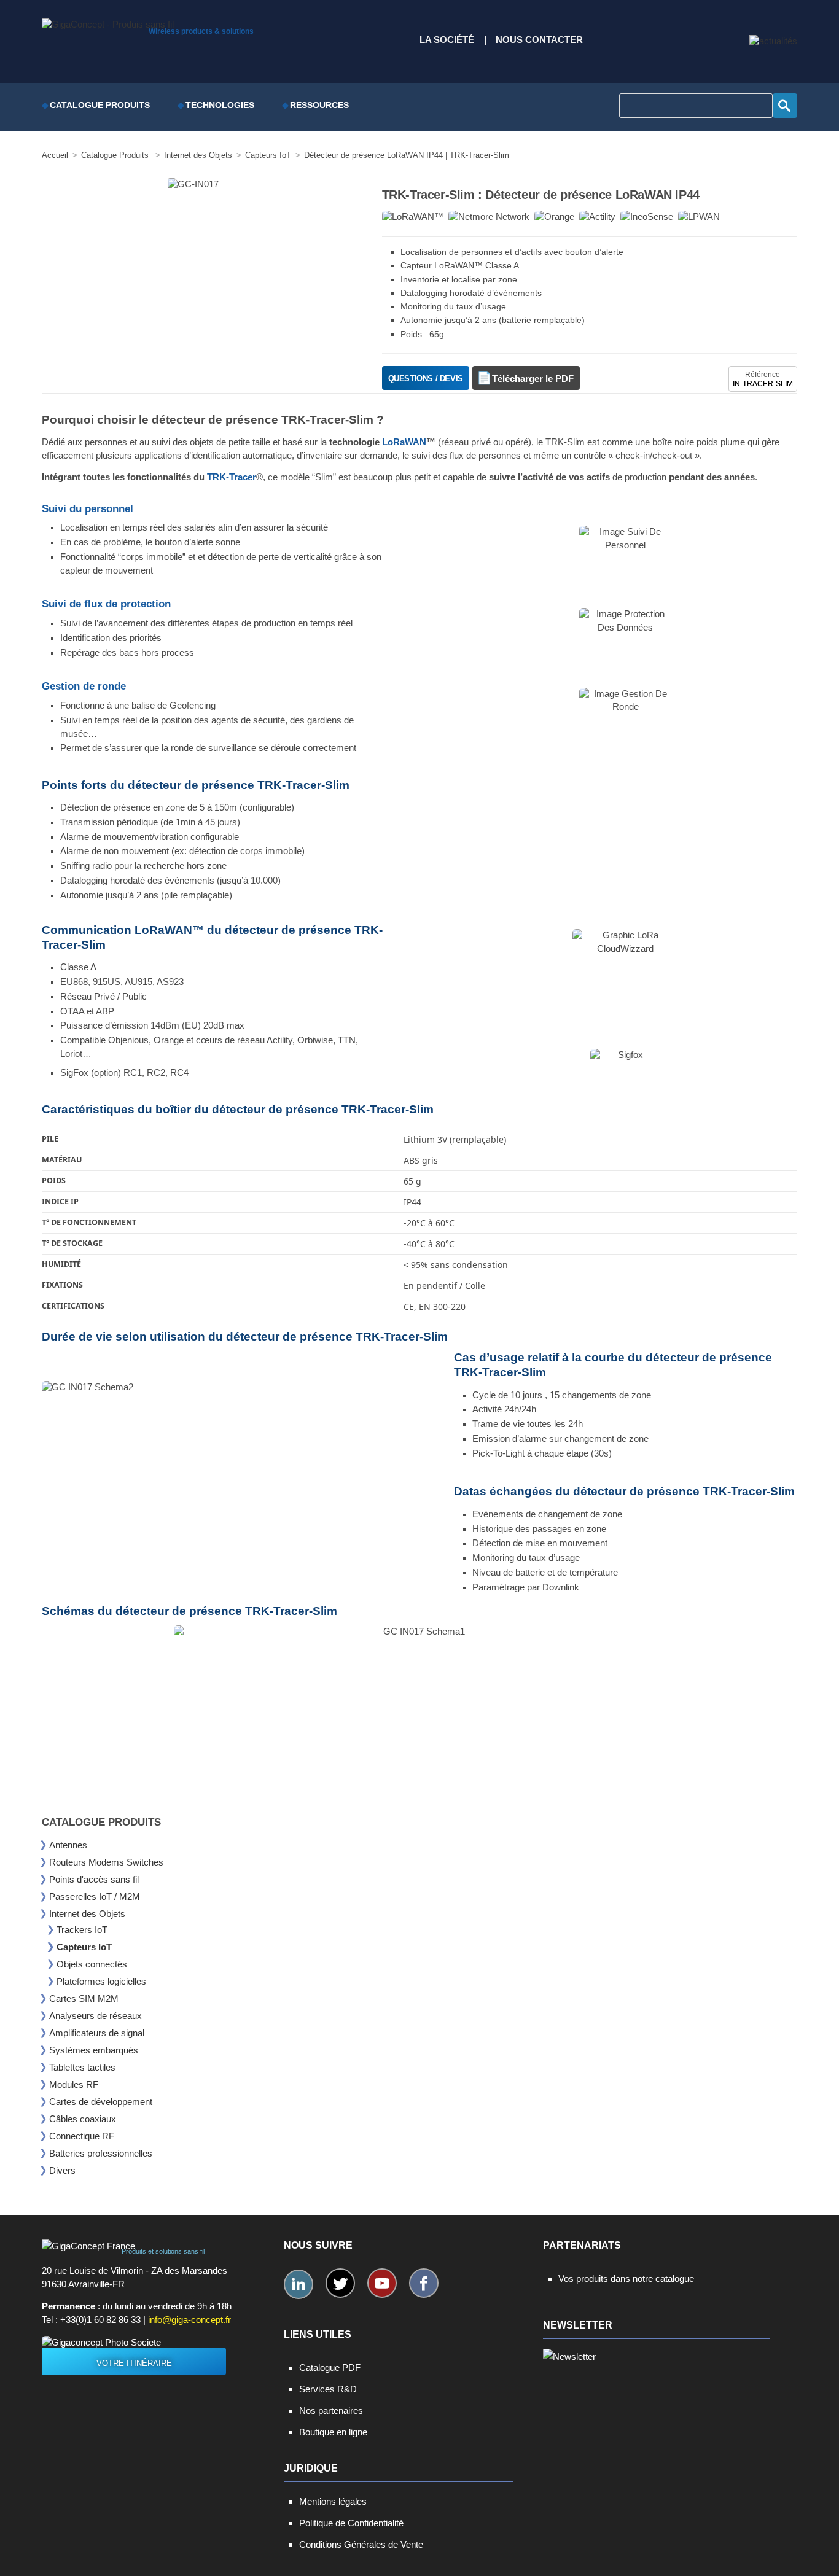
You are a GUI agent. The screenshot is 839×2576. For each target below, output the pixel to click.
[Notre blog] (773, 41)
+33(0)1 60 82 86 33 (100, 2320)
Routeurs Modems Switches (106, 1862)
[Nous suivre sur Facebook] (424, 2283)
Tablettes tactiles (82, 2067)
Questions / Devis (426, 379)
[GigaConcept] (108, 21)
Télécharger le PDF (533, 379)
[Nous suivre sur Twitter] (340, 2283)
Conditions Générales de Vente (361, 2544)
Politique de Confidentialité (351, 2523)
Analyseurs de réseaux (96, 2016)
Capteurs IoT (84, 1947)
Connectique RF (82, 2136)
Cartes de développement (101, 2102)
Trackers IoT (82, 1930)
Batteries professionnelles (101, 2153)
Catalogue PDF (330, 2368)
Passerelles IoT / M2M (95, 1897)
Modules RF (74, 2084)
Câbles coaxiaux (83, 2119)
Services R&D (328, 2389)
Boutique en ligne (333, 2432)
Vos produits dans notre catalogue (626, 2278)
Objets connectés (92, 1964)
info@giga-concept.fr (189, 2320)
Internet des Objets (87, 1914)
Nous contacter (539, 40)
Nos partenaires (331, 2411)
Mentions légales (333, 2501)
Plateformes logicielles (101, 1981)
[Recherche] (785, 106)
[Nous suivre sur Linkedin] (299, 2284)
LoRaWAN (404, 442)
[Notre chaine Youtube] (382, 2283)
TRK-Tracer (232, 477)
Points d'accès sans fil (94, 1879)
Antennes (68, 1845)
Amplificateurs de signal (97, 2033)
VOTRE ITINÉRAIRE (134, 2363)
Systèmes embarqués (94, 2050)
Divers (62, 2170)
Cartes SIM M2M (84, 1998)
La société (447, 40)
